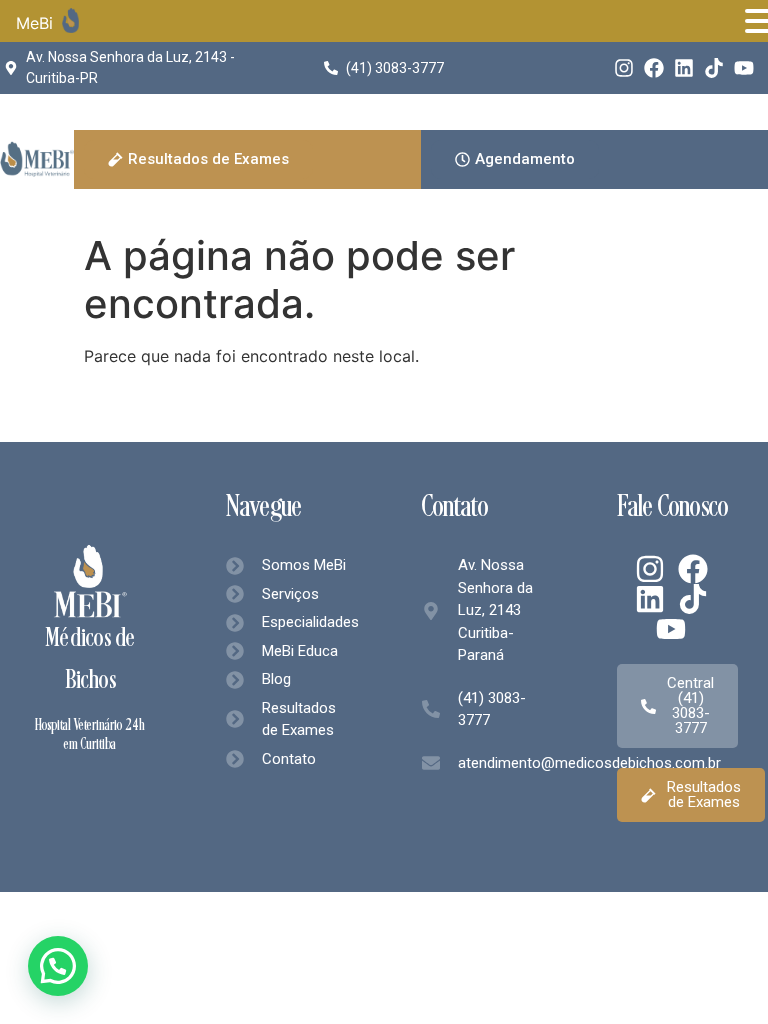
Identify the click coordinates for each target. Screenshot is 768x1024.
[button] (58, 966)
